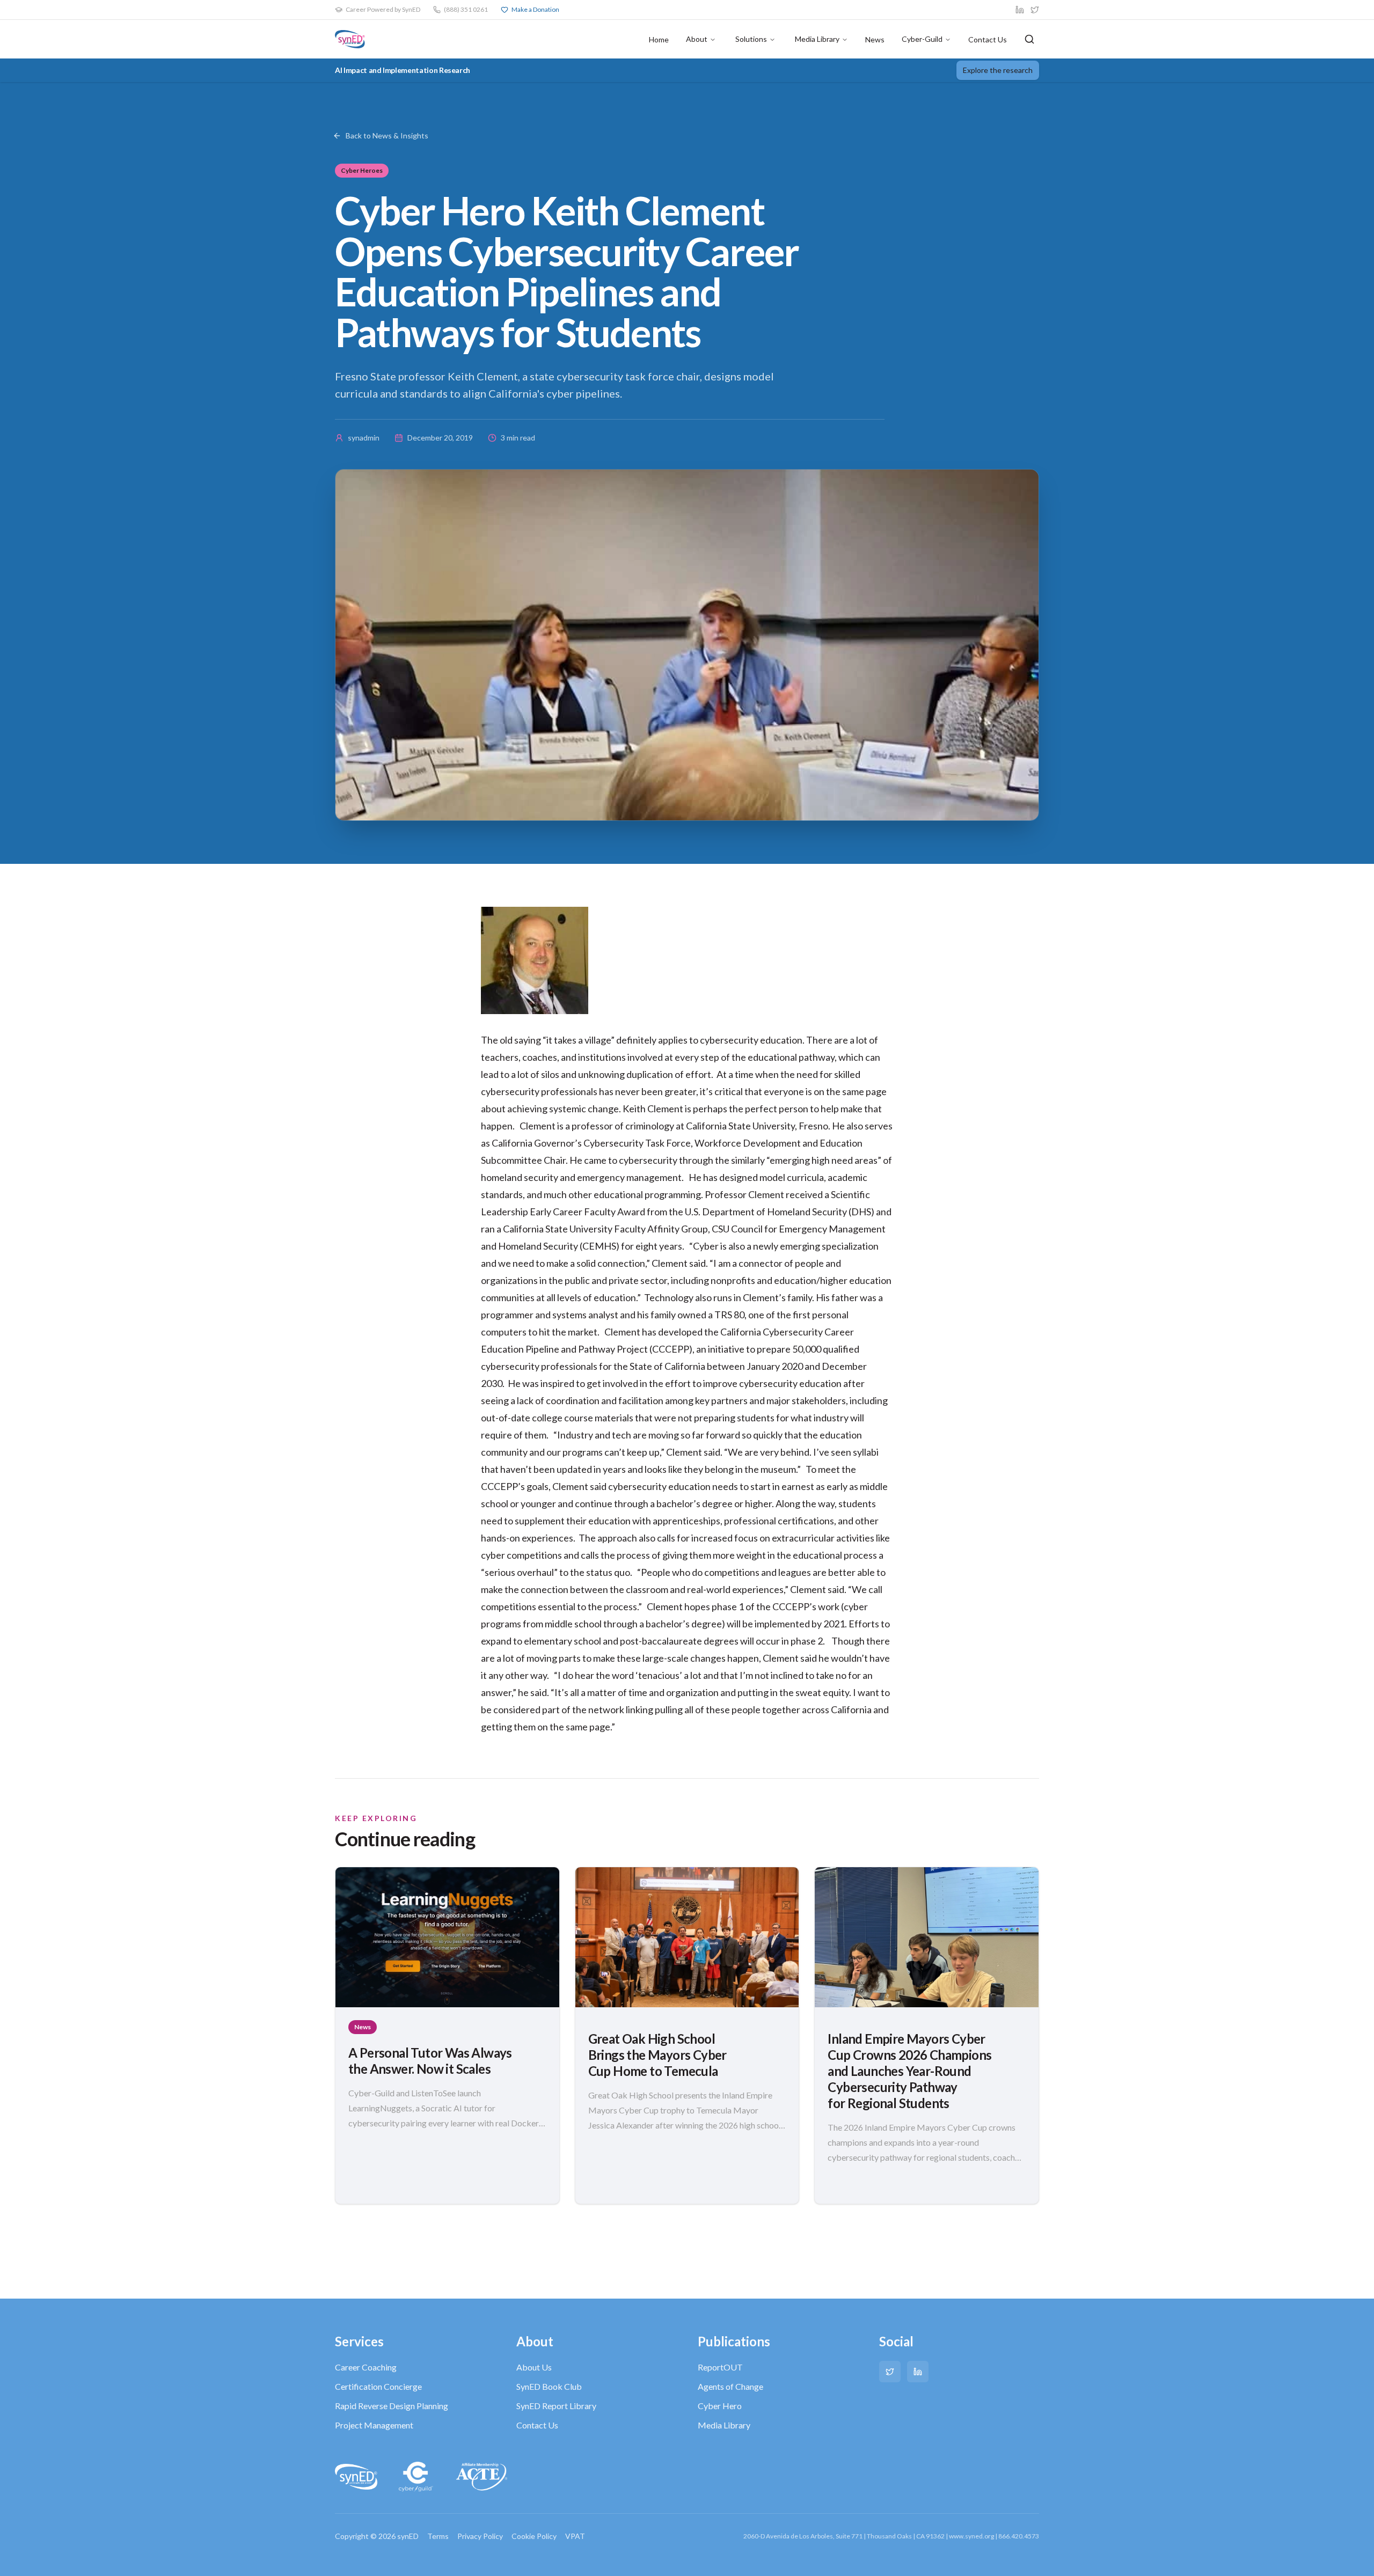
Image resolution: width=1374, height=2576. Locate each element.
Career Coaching (366, 2367)
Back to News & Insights (387, 135)
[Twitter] (890, 2372)
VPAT (575, 2536)
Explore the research (998, 70)
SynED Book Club (549, 2386)
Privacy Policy (480, 2536)
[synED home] (350, 39)
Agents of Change (730, 2386)
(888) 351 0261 (466, 9)
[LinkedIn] (918, 2372)
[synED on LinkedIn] (1020, 10)
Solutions (751, 39)
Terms (438, 2536)
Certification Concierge (378, 2386)
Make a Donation (535, 9)
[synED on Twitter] (1035, 10)
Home (659, 39)
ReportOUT (720, 2367)
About (697, 39)
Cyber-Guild (922, 39)
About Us (534, 2367)
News (875, 39)
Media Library (817, 39)
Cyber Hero (720, 2406)
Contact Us (988, 39)
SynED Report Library (556, 2406)
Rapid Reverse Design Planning (392, 2406)
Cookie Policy (534, 2536)
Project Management (374, 2425)
